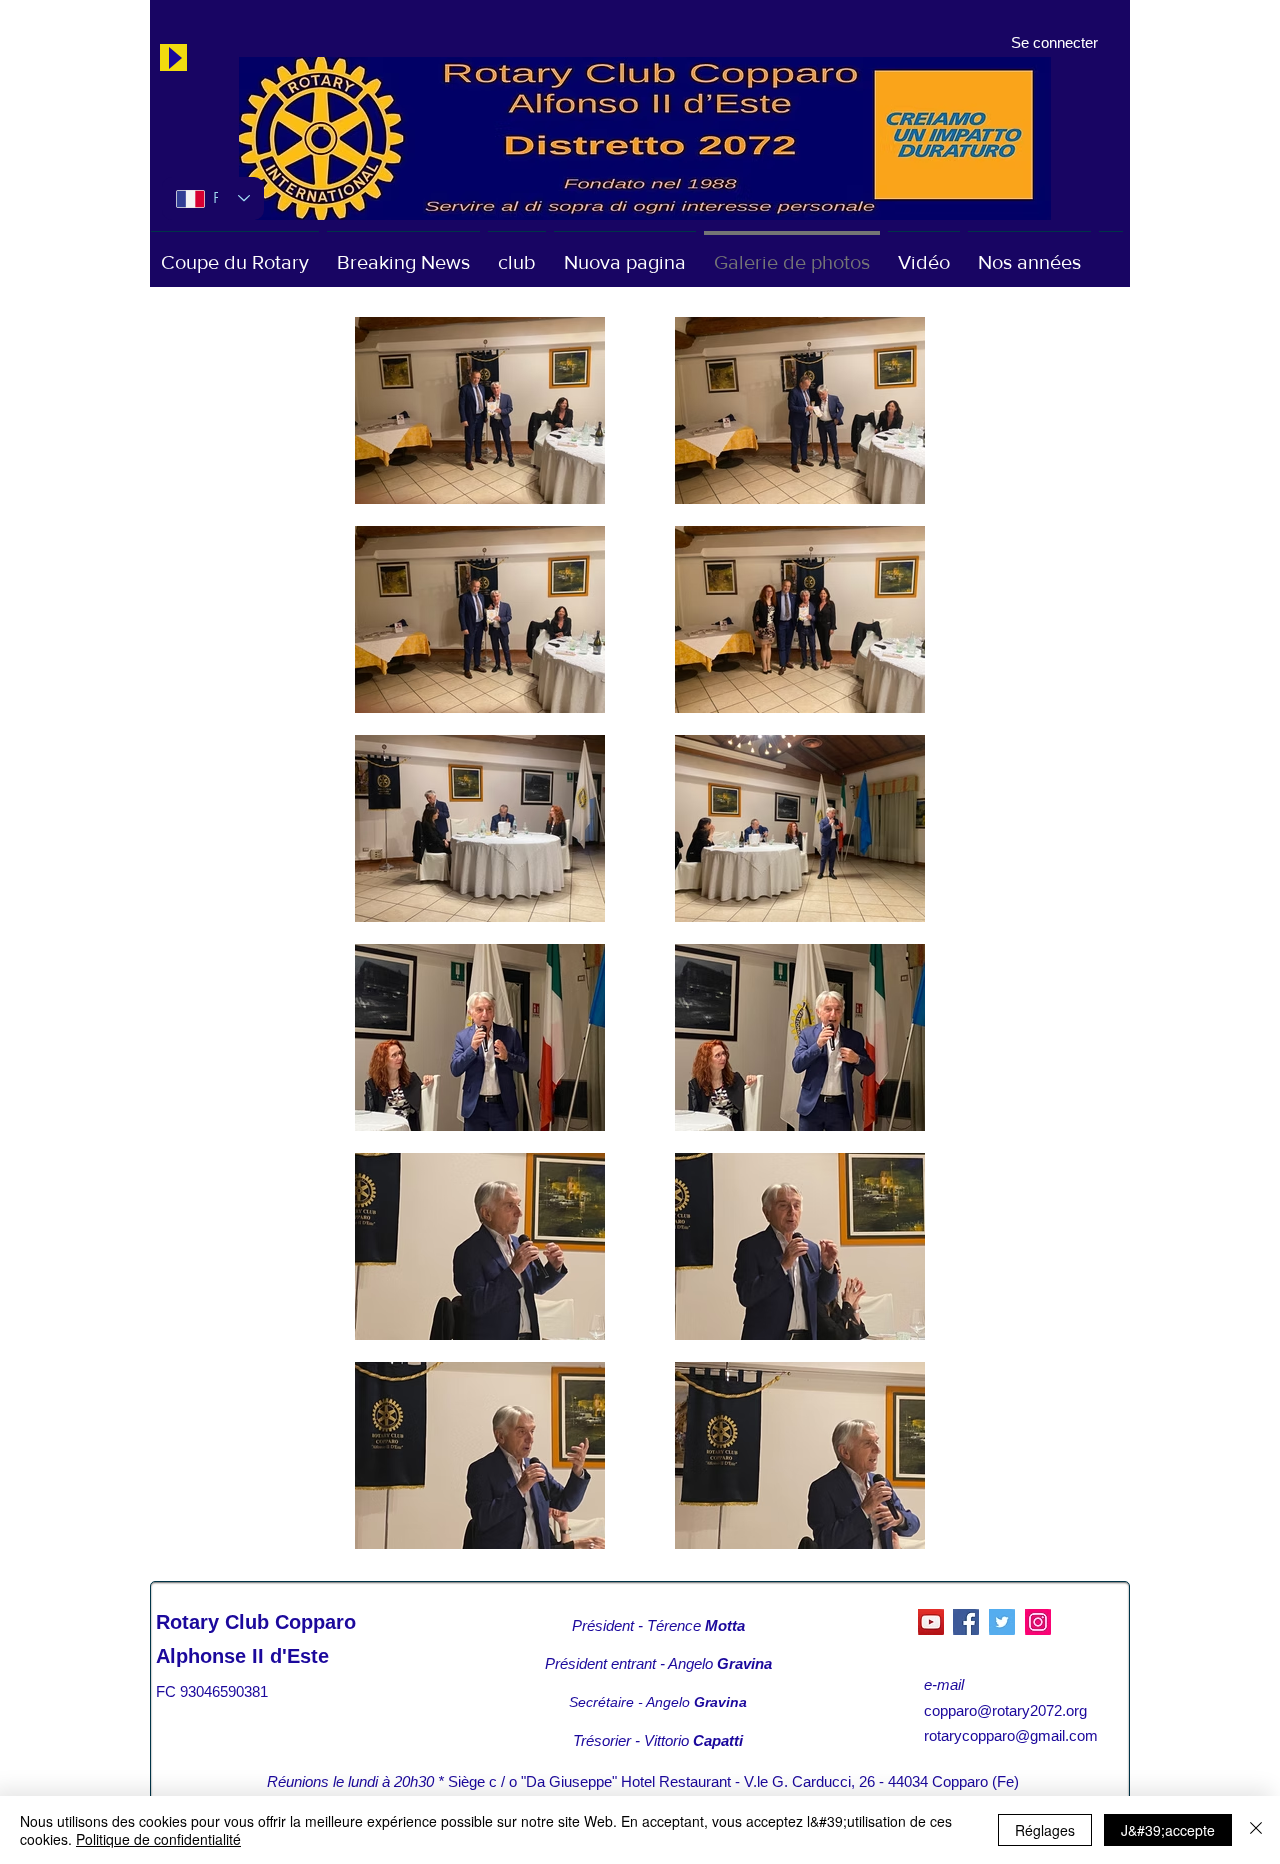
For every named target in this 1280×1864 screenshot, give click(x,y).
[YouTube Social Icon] (931, 1622)
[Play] (173, 57)
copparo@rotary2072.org (1005, 1710)
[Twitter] (1002, 1622)
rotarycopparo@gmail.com (1011, 1735)
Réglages (1045, 1830)
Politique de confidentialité (158, 1839)
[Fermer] (1256, 1830)
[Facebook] (966, 1622)
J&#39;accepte (1168, 1830)
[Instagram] (1038, 1622)
